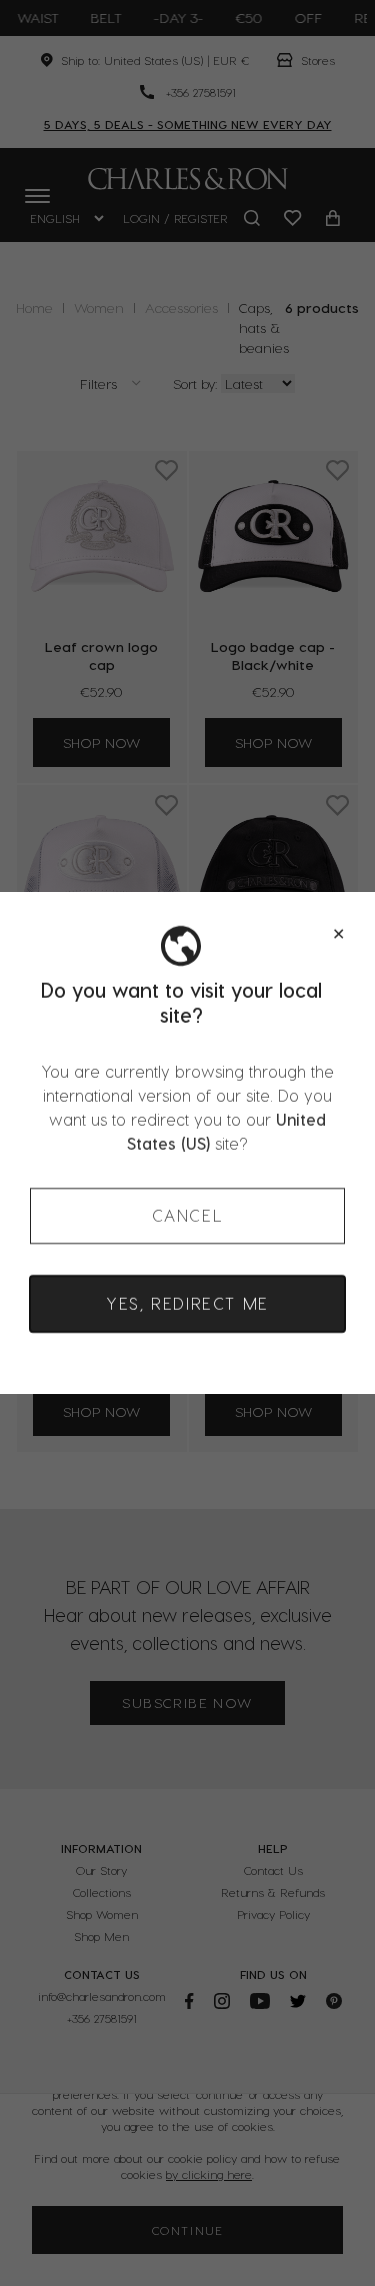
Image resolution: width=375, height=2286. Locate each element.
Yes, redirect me (187, 1303)
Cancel (188, 1215)
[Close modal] (338, 934)
